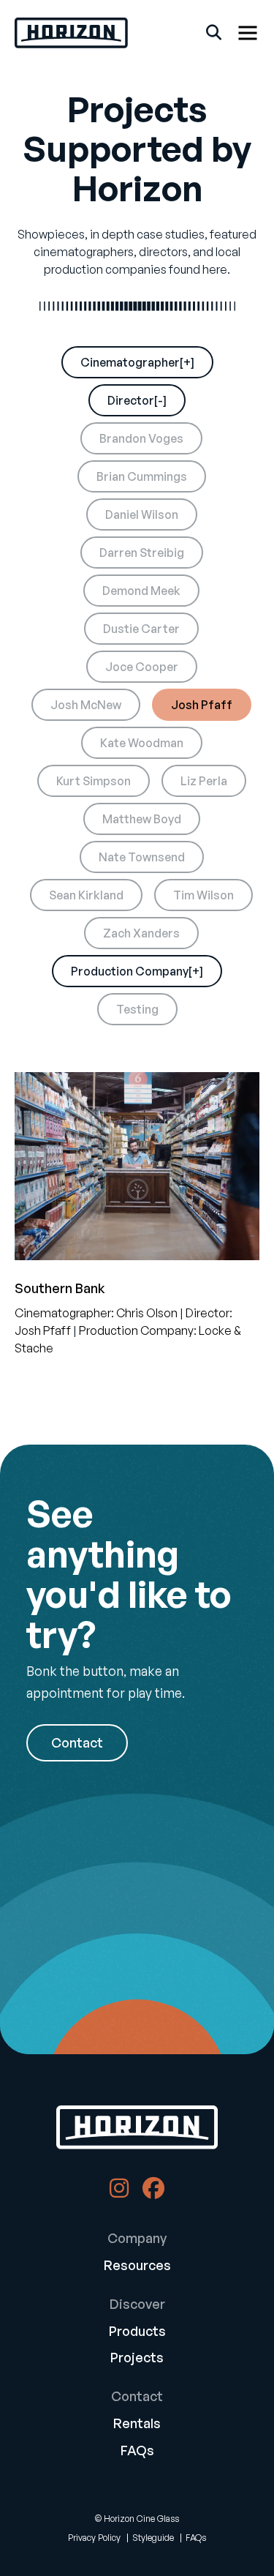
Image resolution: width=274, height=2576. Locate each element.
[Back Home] (71, 33)
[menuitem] (137, 2255)
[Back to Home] (137, 2127)
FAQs (137, 2450)
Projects (137, 2357)
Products (137, 2331)
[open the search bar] (214, 33)
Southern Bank (60, 1288)
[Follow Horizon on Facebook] (153, 2192)
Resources (137, 2265)
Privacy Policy (94, 2538)
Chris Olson (147, 1313)
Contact (77, 1742)
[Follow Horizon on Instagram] (119, 2192)
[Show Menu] (248, 33)
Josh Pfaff (43, 1330)
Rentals (137, 2423)
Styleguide (153, 2538)
